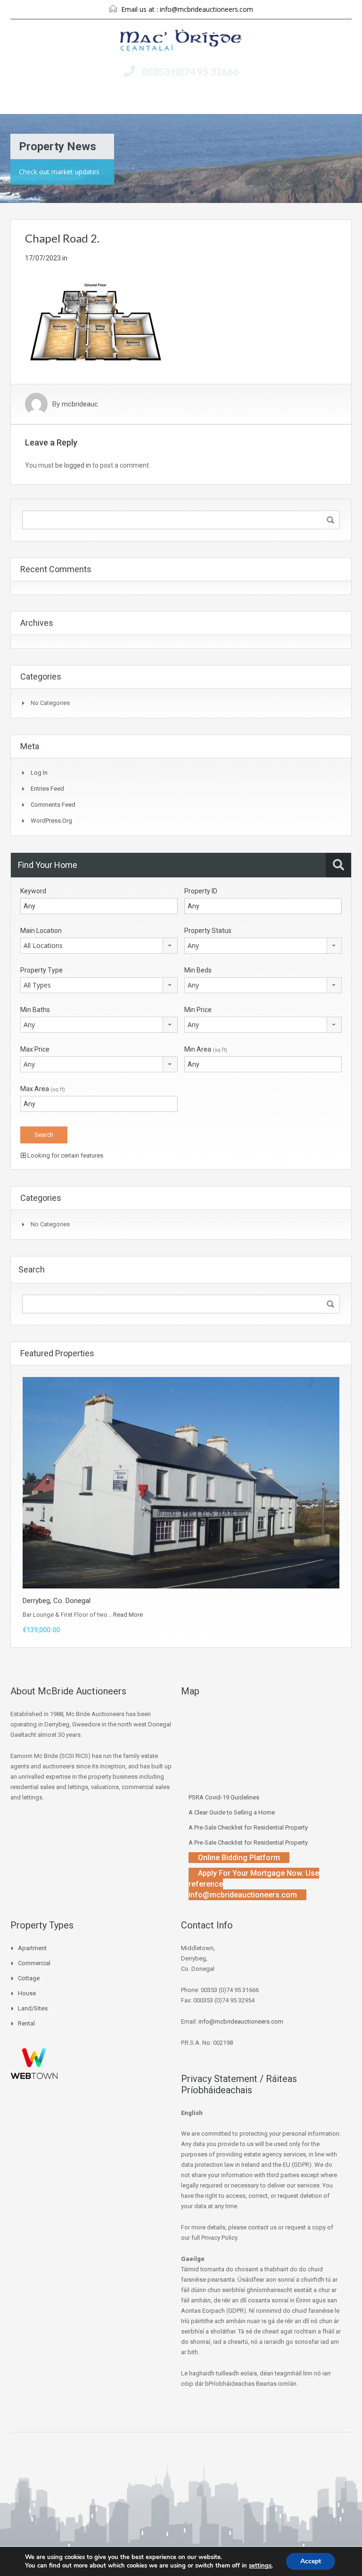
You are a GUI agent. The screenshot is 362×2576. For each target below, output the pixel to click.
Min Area (206, 1049)
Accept (311, 2561)
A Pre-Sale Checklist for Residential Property (248, 1827)
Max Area (43, 1089)
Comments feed (53, 805)
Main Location (41, 931)
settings (260, 2566)
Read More (128, 1615)
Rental (26, 2023)
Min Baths (35, 1010)
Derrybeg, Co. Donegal (57, 1601)
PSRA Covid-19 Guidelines (224, 1797)
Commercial (34, 1963)
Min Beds (198, 970)
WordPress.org (51, 821)
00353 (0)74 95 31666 (190, 71)
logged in (78, 465)
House (27, 1993)
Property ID (201, 891)
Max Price (35, 1049)
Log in (39, 773)
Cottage (29, 1978)
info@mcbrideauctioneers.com (206, 9)
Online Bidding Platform (239, 1858)
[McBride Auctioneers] (181, 41)
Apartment (32, 1948)
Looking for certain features (65, 1155)
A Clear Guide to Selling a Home (232, 1812)
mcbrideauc (80, 404)
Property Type (41, 970)
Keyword (33, 891)
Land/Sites (33, 2008)
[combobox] (99, 946)
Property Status (208, 931)
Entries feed (47, 789)
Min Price (198, 1010)
